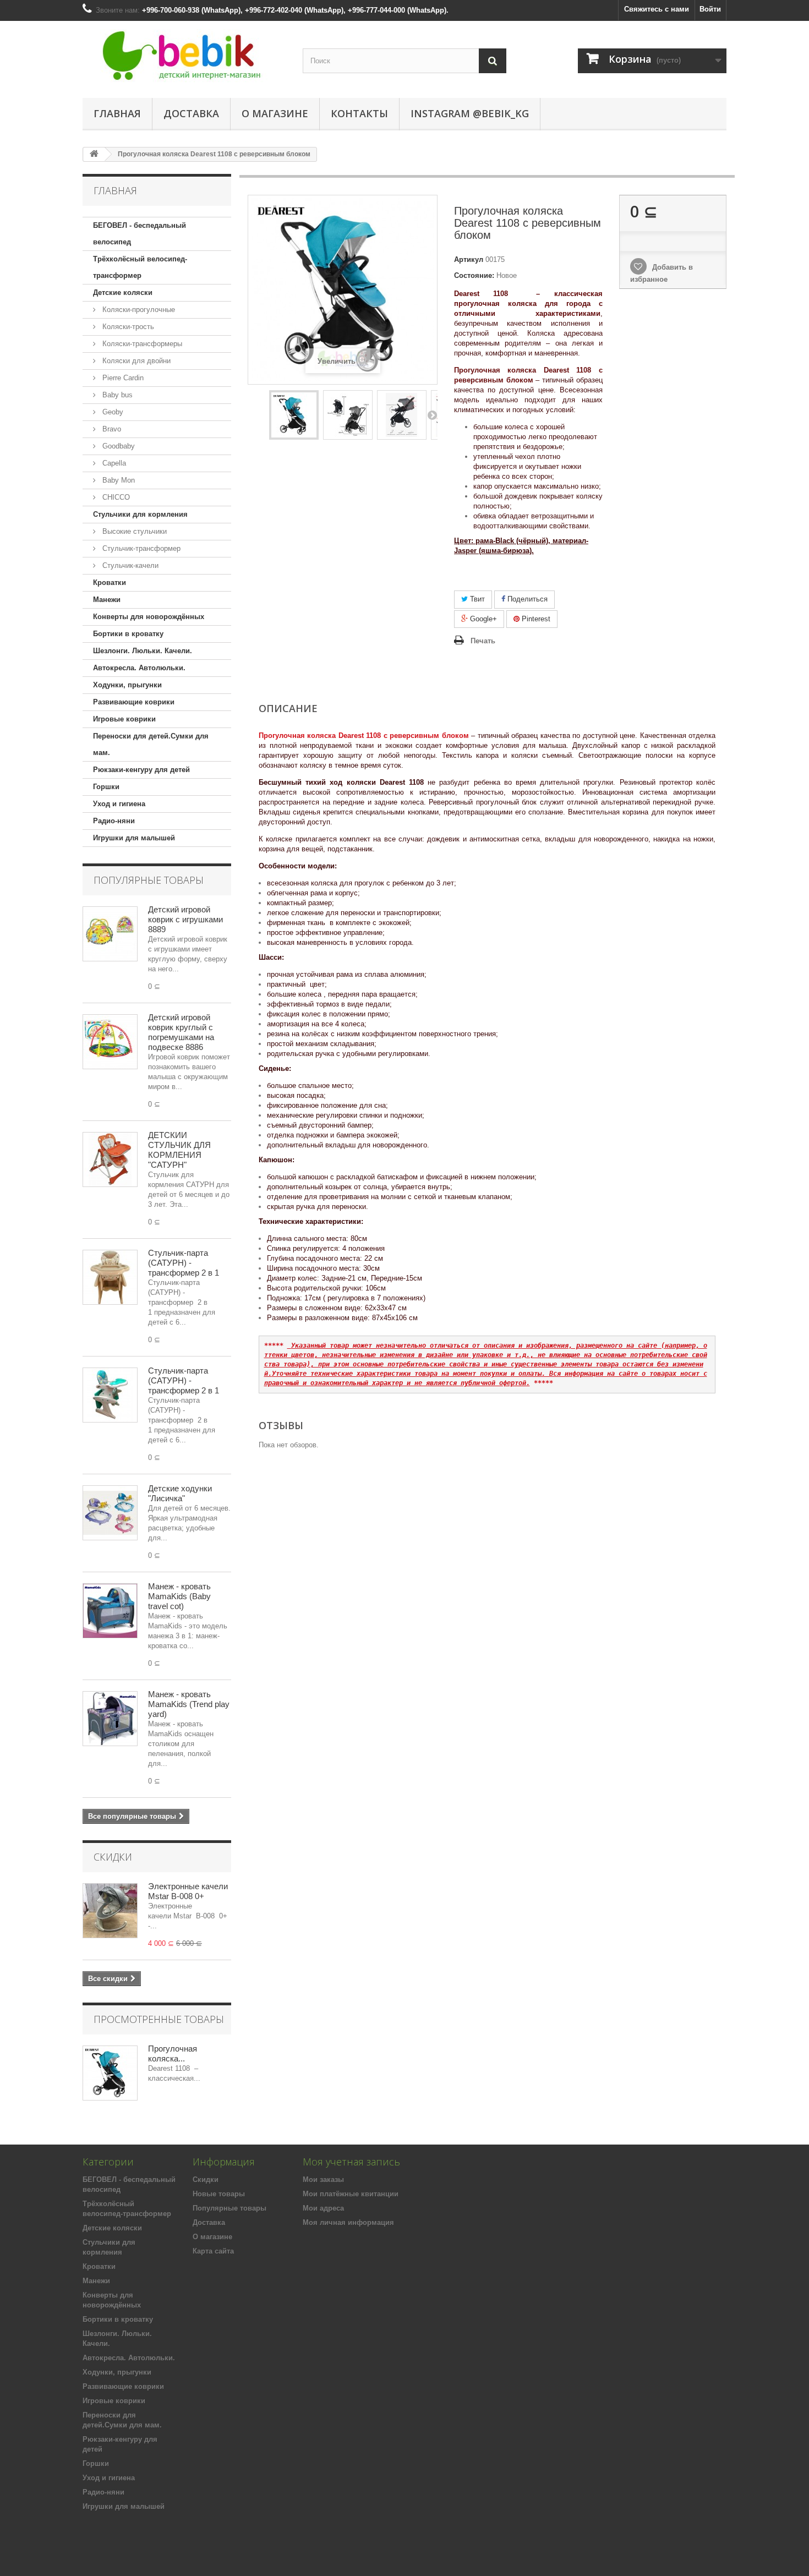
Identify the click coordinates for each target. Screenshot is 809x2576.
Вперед (432, 415)
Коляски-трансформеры (141, 344)
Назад (253, 415)
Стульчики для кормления (140, 514)
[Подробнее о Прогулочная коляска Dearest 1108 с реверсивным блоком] (110, 2073)
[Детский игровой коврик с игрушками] (110, 934)
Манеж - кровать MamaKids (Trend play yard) (189, 1704)
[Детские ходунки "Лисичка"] (110, 1513)
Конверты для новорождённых (149, 617)
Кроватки (110, 583)
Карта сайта (213, 2251)
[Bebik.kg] (184, 57)
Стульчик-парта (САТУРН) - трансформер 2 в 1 (184, 1263)
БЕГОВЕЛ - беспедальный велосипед (140, 234)
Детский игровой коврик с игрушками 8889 (185, 919)
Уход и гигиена (119, 804)
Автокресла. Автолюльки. (139, 668)
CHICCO (115, 497)
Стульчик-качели (129, 565)
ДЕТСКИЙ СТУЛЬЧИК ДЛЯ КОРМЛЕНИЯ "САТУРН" (179, 1150)
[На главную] (94, 154)
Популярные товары (149, 880)
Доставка (191, 113)
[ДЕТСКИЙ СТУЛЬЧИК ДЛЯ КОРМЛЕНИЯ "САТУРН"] (110, 1160)
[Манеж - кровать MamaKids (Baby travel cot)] (110, 1611)
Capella (113, 463)
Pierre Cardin (122, 378)
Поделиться (526, 599)
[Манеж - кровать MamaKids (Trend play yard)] (110, 1719)
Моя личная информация (348, 2222)
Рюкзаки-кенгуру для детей (141, 770)
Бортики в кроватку (128, 634)
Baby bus (116, 395)
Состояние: (474, 275)
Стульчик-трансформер (140, 548)
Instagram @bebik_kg (470, 113)
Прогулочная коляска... (173, 2053)
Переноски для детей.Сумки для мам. (151, 744)
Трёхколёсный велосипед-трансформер (140, 267)
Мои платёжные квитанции (351, 2194)
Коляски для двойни (135, 361)
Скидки (113, 1857)
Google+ (482, 619)
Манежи (107, 600)
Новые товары (219, 2194)
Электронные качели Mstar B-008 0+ (188, 1891)
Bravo (111, 429)
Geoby (112, 412)
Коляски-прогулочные (138, 310)
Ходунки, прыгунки (127, 685)
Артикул (469, 259)
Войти (710, 9)
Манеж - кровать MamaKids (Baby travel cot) (179, 1596)
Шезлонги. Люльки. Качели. (143, 651)
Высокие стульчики (133, 531)
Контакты (359, 113)
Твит (476, 599)
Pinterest (535, 619)
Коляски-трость (127, 327)
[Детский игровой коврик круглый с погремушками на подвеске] (110, 1042)
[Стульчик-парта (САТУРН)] (110, 1277)
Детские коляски (123, 292)
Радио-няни (114, 821)
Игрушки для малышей (134, 838)
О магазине (275, 113)
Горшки (106, 787)
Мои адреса (323, 2208)
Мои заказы (323, 2180)
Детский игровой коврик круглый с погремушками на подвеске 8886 (181, 1032)
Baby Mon (117, 480)
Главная (117, 113)
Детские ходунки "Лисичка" (180, 1493)
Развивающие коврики (134, 702)
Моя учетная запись (351, 2162)
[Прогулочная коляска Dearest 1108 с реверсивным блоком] (294, 415)
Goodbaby (117, 446)
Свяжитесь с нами (657, 9)
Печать (483, 641)
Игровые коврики (124, 719)
